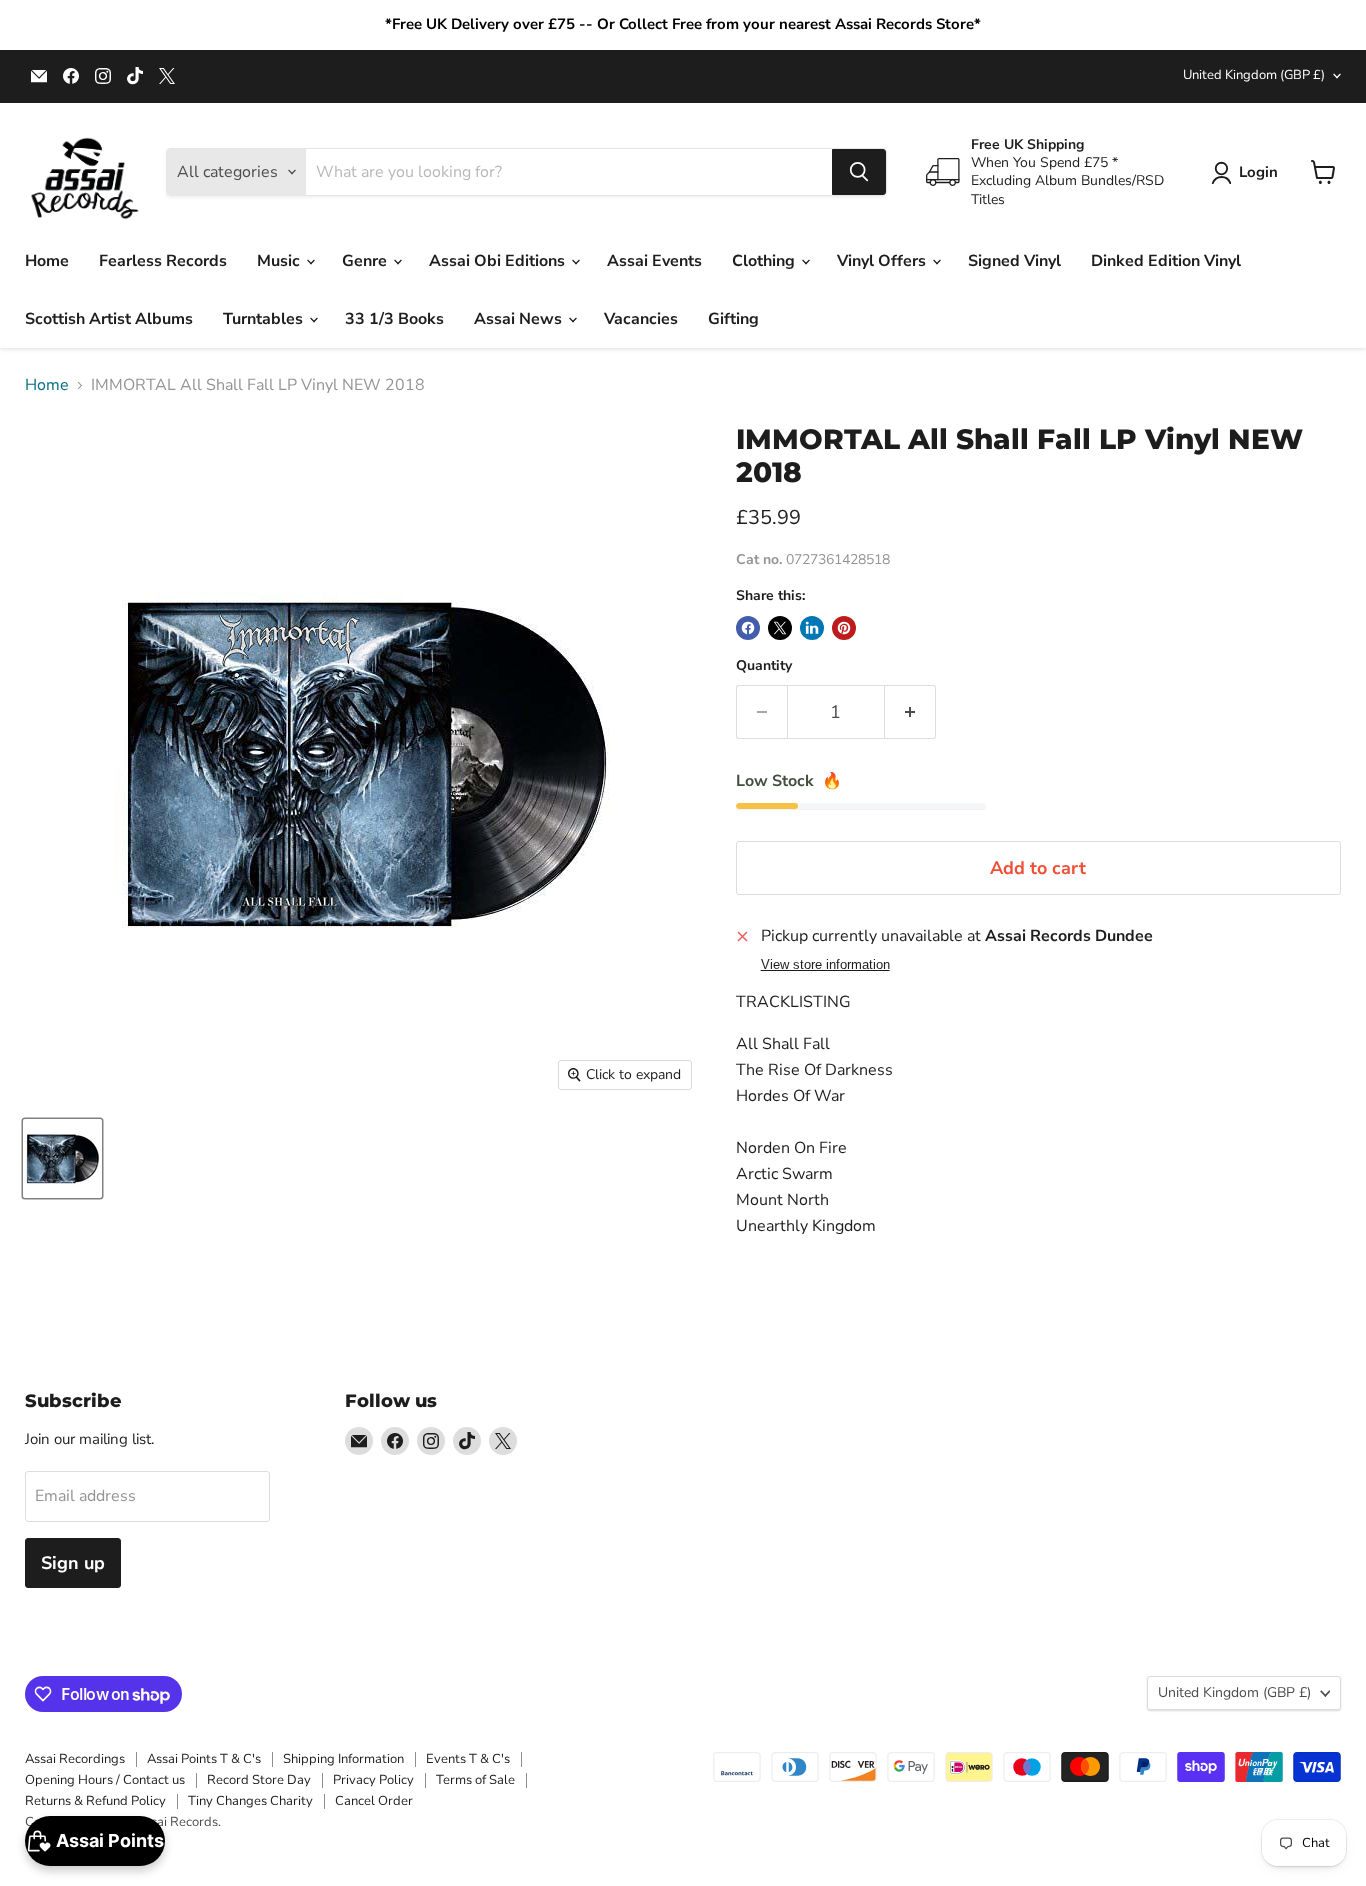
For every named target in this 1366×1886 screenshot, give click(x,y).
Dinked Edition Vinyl (1166, 261)
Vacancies (641, 319)
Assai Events (654, 261)
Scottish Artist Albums (109, 319)
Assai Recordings (75, 1759)
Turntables (265, 319)
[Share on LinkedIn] (812, 628)
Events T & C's (468, 1759)
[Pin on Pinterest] (844, 628)
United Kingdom (1254, 75)
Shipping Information (343, 1759)
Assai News (520, 319)
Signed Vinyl (1014, 261)
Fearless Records (163, 261)
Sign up (73, 1563)
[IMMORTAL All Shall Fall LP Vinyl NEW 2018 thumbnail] (62, 1158)
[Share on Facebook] (748, 628)
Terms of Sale (475, 1780)
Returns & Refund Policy (95, 1801)
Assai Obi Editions (499, 261)
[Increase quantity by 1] (910, 712)
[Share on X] (780, 628)
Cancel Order (374, 1801)
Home (47, 261)
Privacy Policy (373, 1780)
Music (280, 261)
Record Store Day (259, 1780)
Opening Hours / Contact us (105, 1780)
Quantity (764, 666)
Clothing (765, 261)
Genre (366, 261)
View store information (825, 965)
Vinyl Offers (883, 261)
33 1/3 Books (394, 319)
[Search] (859, 172)
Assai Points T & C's (204, 1759)
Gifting (733, 319)
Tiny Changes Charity (250, 1801)
